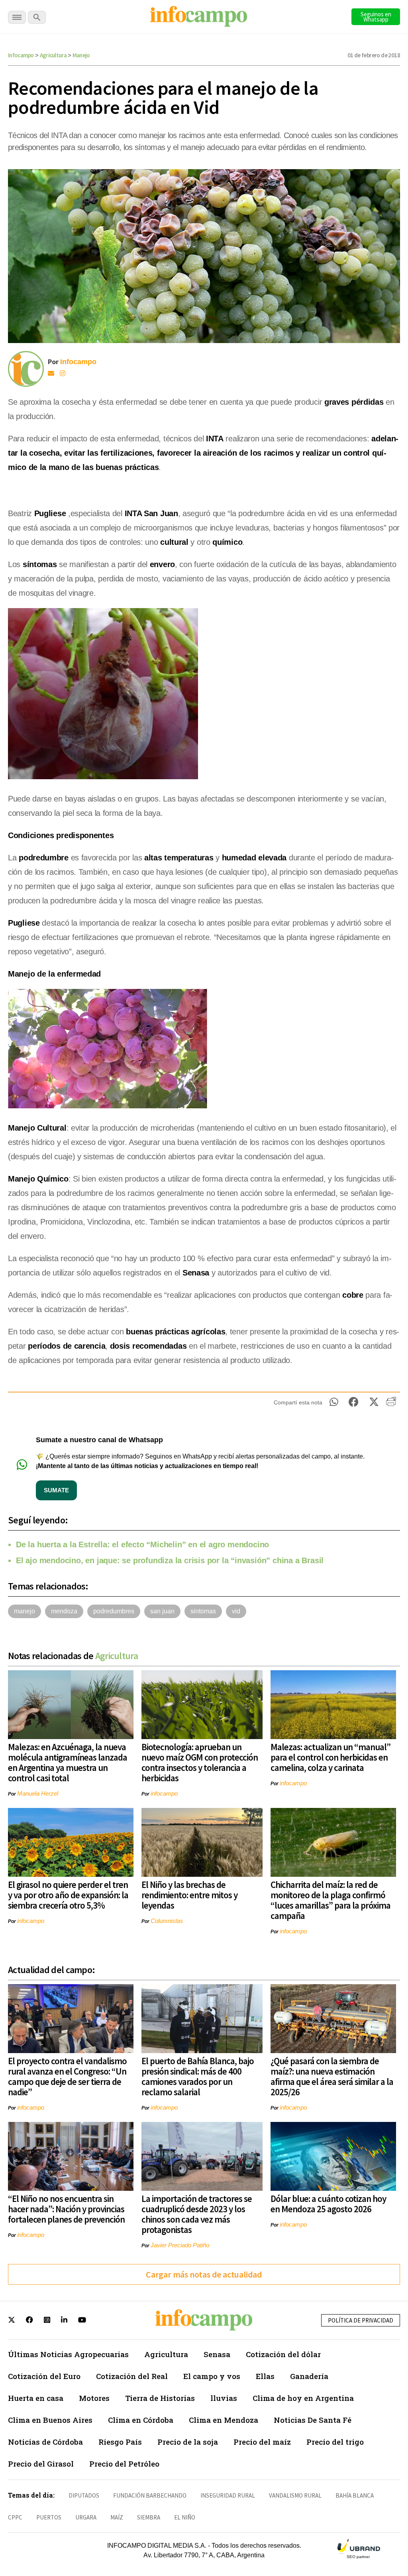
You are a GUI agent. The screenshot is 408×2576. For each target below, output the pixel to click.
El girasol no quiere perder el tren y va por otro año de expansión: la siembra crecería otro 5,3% (68, 1895)
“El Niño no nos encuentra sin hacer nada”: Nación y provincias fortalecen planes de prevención (66, 2209)
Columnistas (167, 1921)
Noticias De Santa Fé (313, 2420)
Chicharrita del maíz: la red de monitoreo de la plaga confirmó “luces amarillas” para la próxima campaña (331, 1900)
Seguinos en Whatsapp (376, 17)
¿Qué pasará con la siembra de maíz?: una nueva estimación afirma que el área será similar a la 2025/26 (332, 2076)
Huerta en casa (36, 2398)
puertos (49, 2517)
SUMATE (56, 1490)
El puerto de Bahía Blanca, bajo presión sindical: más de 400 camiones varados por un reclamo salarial (198, 2076)
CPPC (15, 2517)
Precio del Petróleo (124, 2464)
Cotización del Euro (44, 2376)
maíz (117, 2517)
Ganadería (309, 2376)
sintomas (203, 1611)
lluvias (224, 2398)
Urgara (86, 2517)
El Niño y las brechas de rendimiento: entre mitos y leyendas (189, 1895)
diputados (84, 2495)
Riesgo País (120, 2442)
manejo (25, 1611)
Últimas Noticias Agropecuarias (68, 2354)
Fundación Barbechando (150, 2495)
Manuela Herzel (38, 1793)
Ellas (265, 2376)
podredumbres (114, 1611)
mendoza (64, 1611)
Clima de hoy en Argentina (303, 2398)
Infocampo (21, 55)
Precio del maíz (262, 2442)
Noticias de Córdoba (45, 2442)
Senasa (217, 2354)
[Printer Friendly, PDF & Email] (391, 1404)
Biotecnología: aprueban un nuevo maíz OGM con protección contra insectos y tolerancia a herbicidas (200, 1762)
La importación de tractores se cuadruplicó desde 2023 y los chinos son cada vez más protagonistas (197, 2214)
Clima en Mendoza (224, 2420)
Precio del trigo (335, 2442)
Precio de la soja (188, 2442)
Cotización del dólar (283, 2354)
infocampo (164, 1793)
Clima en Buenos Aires (50, 2420)
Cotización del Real (132, 2376)
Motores (94, 2398)
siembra (149, 2517)
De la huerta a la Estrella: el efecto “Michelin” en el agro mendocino (142, 1544)
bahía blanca (355, 2495)
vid (236, 1611)
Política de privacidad (361, 2320)
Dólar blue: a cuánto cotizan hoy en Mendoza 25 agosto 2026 (328, 2204)
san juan (162, 1611)
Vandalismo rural (295, 2495)
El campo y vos (212, 2376)
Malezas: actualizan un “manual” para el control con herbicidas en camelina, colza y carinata (331, 1757)
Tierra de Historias (160, 2398)
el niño (185, 2517)
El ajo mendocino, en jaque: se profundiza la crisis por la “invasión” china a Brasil (170, 1560)
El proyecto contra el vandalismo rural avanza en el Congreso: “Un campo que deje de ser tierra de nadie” (67, 2076)
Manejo (81, 55)
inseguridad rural (228, 2495)
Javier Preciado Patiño (180, 2245)
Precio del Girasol (41, 2464)
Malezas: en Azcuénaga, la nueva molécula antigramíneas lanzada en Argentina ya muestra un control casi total (68, 1762)
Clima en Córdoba (141, 2420)
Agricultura (53, 55)
